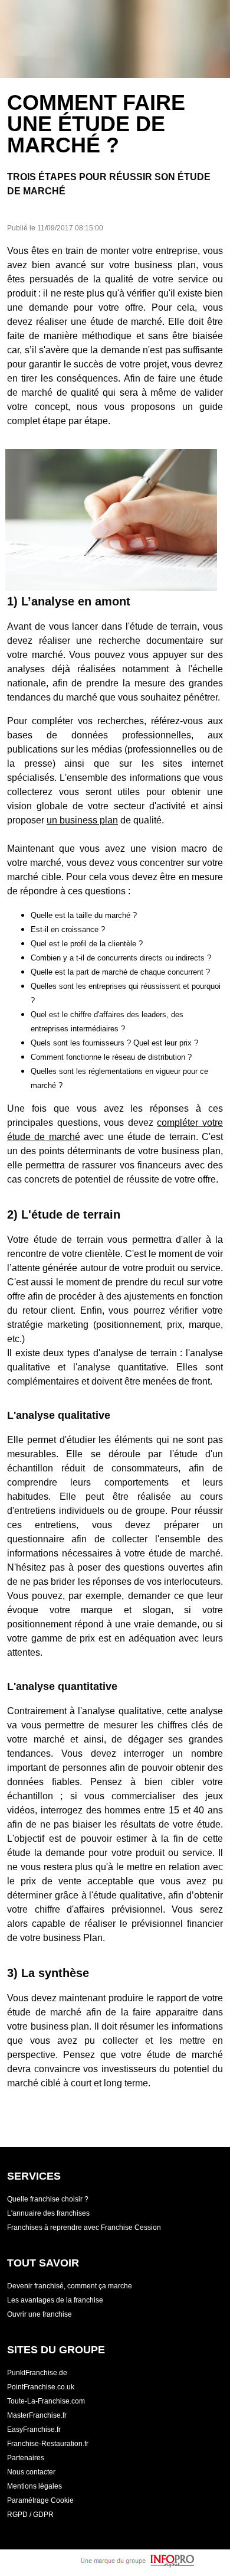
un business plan (82, 820)
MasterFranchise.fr (37, 2415)
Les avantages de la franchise (55, 2300)
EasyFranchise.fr (34, 2430)
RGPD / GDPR (30, 2515)
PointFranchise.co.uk (41, 2387)
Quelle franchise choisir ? (48, 2199)
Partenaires (26, 2458)
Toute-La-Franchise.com (46, 2401)
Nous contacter (31, 2472)
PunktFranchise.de (37, 2373)
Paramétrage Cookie (40, 2500)
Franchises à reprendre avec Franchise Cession (84, 2227)
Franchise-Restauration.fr (48, 2444)
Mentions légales (34, 2486)
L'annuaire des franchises (48, 2213)
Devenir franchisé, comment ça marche (70, 2286)
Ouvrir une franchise (40, 2314)
